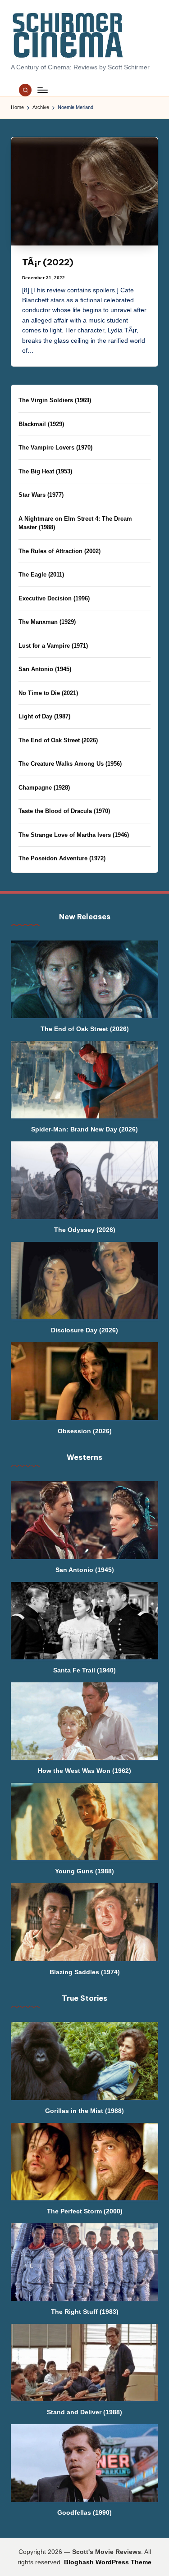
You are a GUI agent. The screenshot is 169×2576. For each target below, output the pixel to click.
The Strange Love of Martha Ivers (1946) (74, 835)
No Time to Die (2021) (48, 693)
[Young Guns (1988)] (84, 1822)
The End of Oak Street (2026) (58, 740)
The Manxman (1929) (47, 622)
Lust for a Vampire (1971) (53, 646)
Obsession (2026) (85, 1431)
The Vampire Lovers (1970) (55, 448)
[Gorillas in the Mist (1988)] (84, 2061)
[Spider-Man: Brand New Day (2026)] (84, 1080)
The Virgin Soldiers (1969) (55, 400)
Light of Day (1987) (44, 716)
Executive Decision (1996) (54, 598)
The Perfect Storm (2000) (85, 2211)
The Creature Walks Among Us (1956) (70, 764)
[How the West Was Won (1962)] (84, 1721)
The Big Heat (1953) (45, 471)
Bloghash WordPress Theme (108, 2562)
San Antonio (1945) (45, 669)
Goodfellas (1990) (84, 2512)
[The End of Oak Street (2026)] (84, 979)
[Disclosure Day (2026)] (84, 1281)
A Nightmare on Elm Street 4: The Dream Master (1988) (75, 523)
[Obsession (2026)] (84, 1381)
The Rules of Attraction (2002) (59, 551)
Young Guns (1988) (84, 1871)
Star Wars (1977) (41, 495)
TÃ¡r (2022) (48, 262)
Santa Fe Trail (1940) (84, 1670)
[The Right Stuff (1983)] (84, 2262)
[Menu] (42, 90)
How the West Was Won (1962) (84, 1771)
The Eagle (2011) (41, 575)
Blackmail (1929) (41, 424)
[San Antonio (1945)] (84, 1520)
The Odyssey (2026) (85, 1230)
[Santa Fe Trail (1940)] (84, 1621)
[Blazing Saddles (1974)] (84, 1922)
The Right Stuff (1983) (85, 2312)
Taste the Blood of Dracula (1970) (64, 811)
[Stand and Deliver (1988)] (84, 2362)
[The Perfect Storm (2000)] (84, 2162)
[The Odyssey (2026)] (84, 1180)
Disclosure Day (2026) (84, 1330)
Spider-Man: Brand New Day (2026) (84, 1129)
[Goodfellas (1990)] (84, 2463)
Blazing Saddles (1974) (85, 1972)
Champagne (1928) (44, 788)
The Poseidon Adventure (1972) (62, 858)
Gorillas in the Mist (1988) (84, 2111)
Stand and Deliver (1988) (84, 2412)
